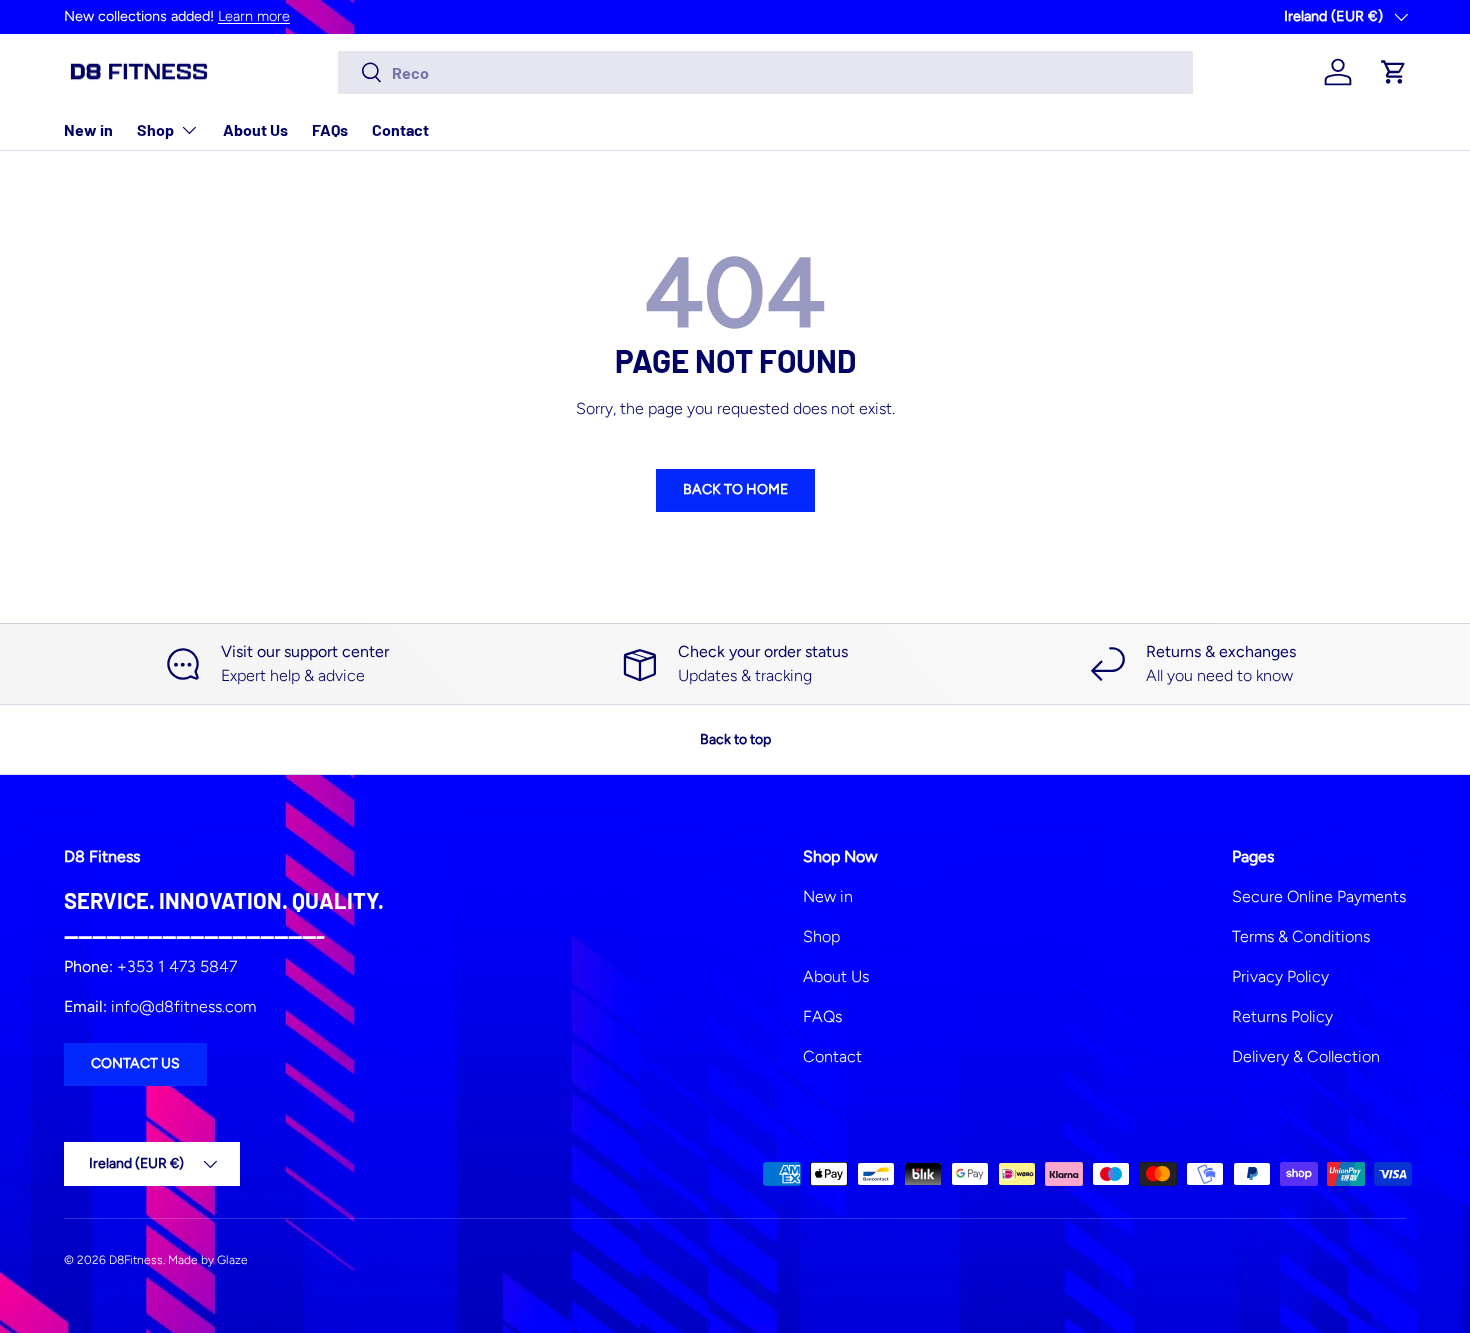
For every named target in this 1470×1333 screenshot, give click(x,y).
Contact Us (135, 1063)
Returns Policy (1282, 1016)
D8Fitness (136, 1260)
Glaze (232, 1260)
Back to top (735, 739)
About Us (255, 129)
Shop (155, 129)
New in (88, 129)
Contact (400, 129)
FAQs (330, 129)
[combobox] (765, 72)
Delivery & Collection (1306, 1056)
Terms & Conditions (1301, 936)
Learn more (254, 16)
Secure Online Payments (1319, 896)
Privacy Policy (1280, 976)
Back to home (735, 489)
